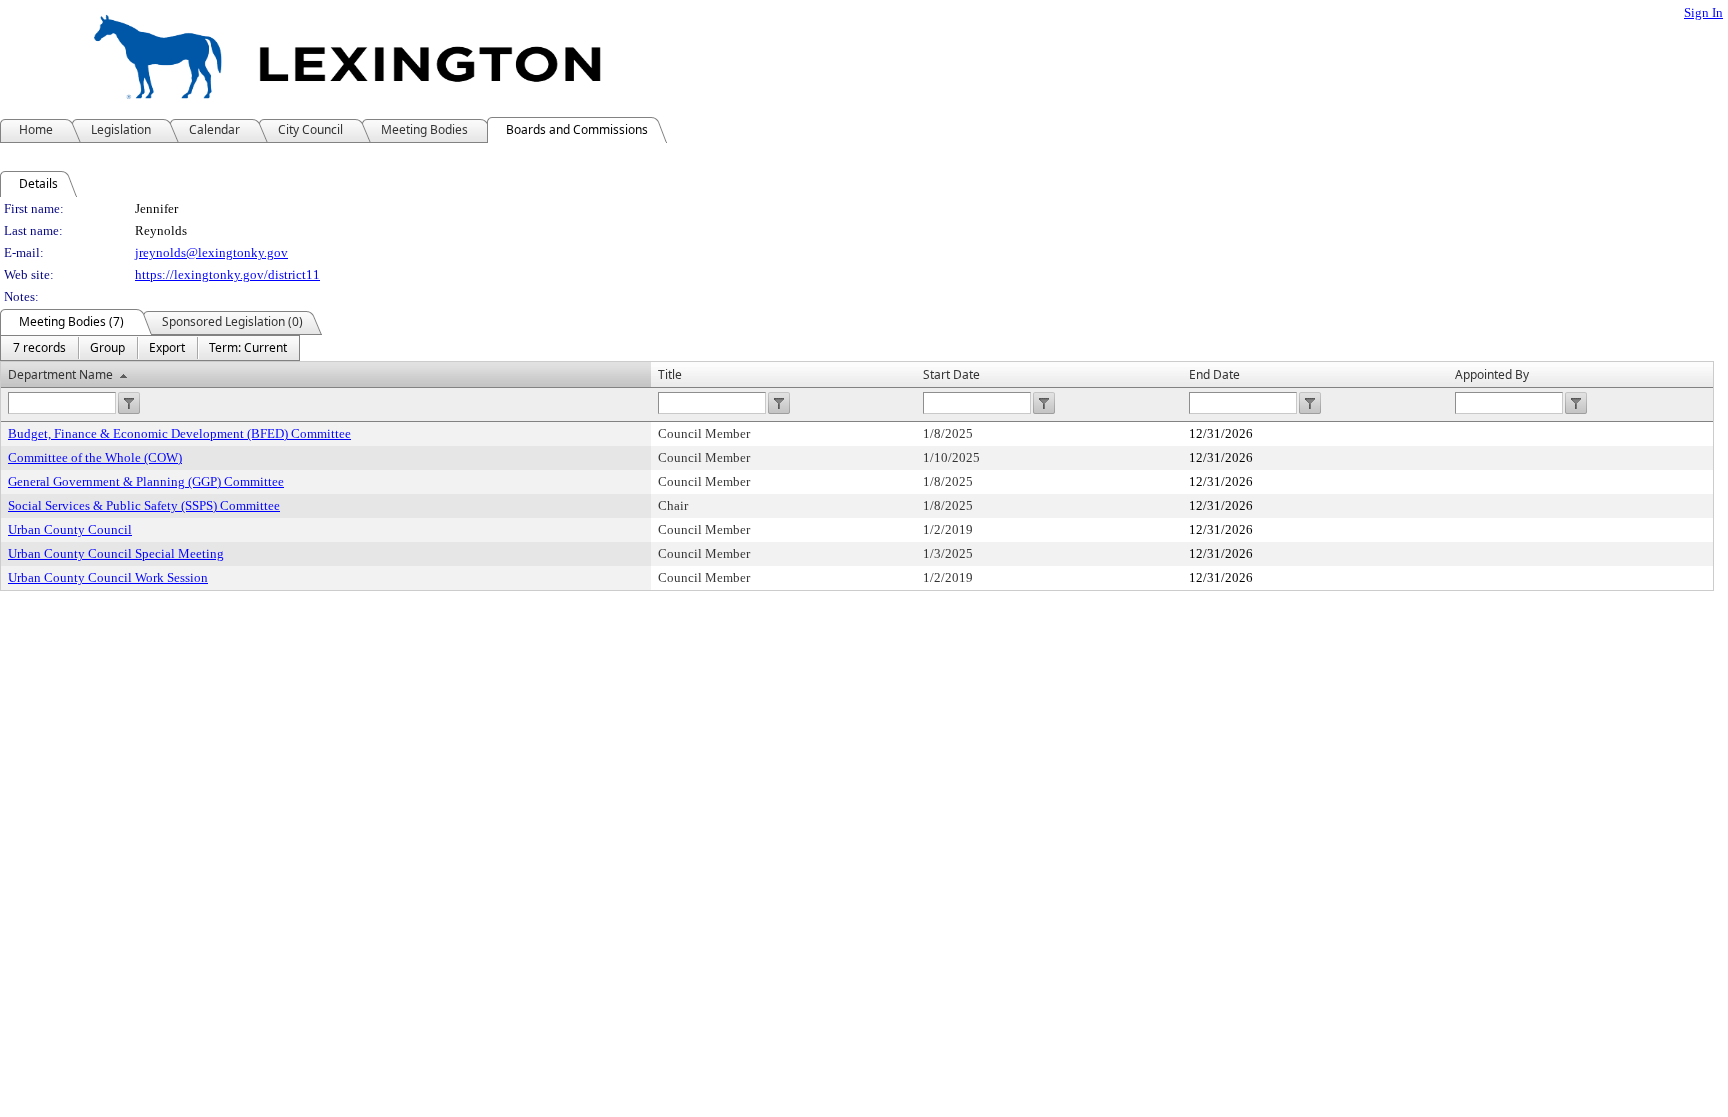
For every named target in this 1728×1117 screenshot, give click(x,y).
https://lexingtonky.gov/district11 (227, 274)
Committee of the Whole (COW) (95, 457)
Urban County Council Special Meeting (116, 553)
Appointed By (1492, 374)
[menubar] (150, 348)
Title (670, 374)
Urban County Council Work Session (108, 577)
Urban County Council (70, 529)
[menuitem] (39, 348)
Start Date (951, 374)
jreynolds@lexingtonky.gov (211, 252)
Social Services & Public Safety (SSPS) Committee (144, 505)
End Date (1214, 374)
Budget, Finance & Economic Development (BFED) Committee (179, 433)
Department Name (60, 374)
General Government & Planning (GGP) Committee (146, 481)
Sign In (1703, 12)
